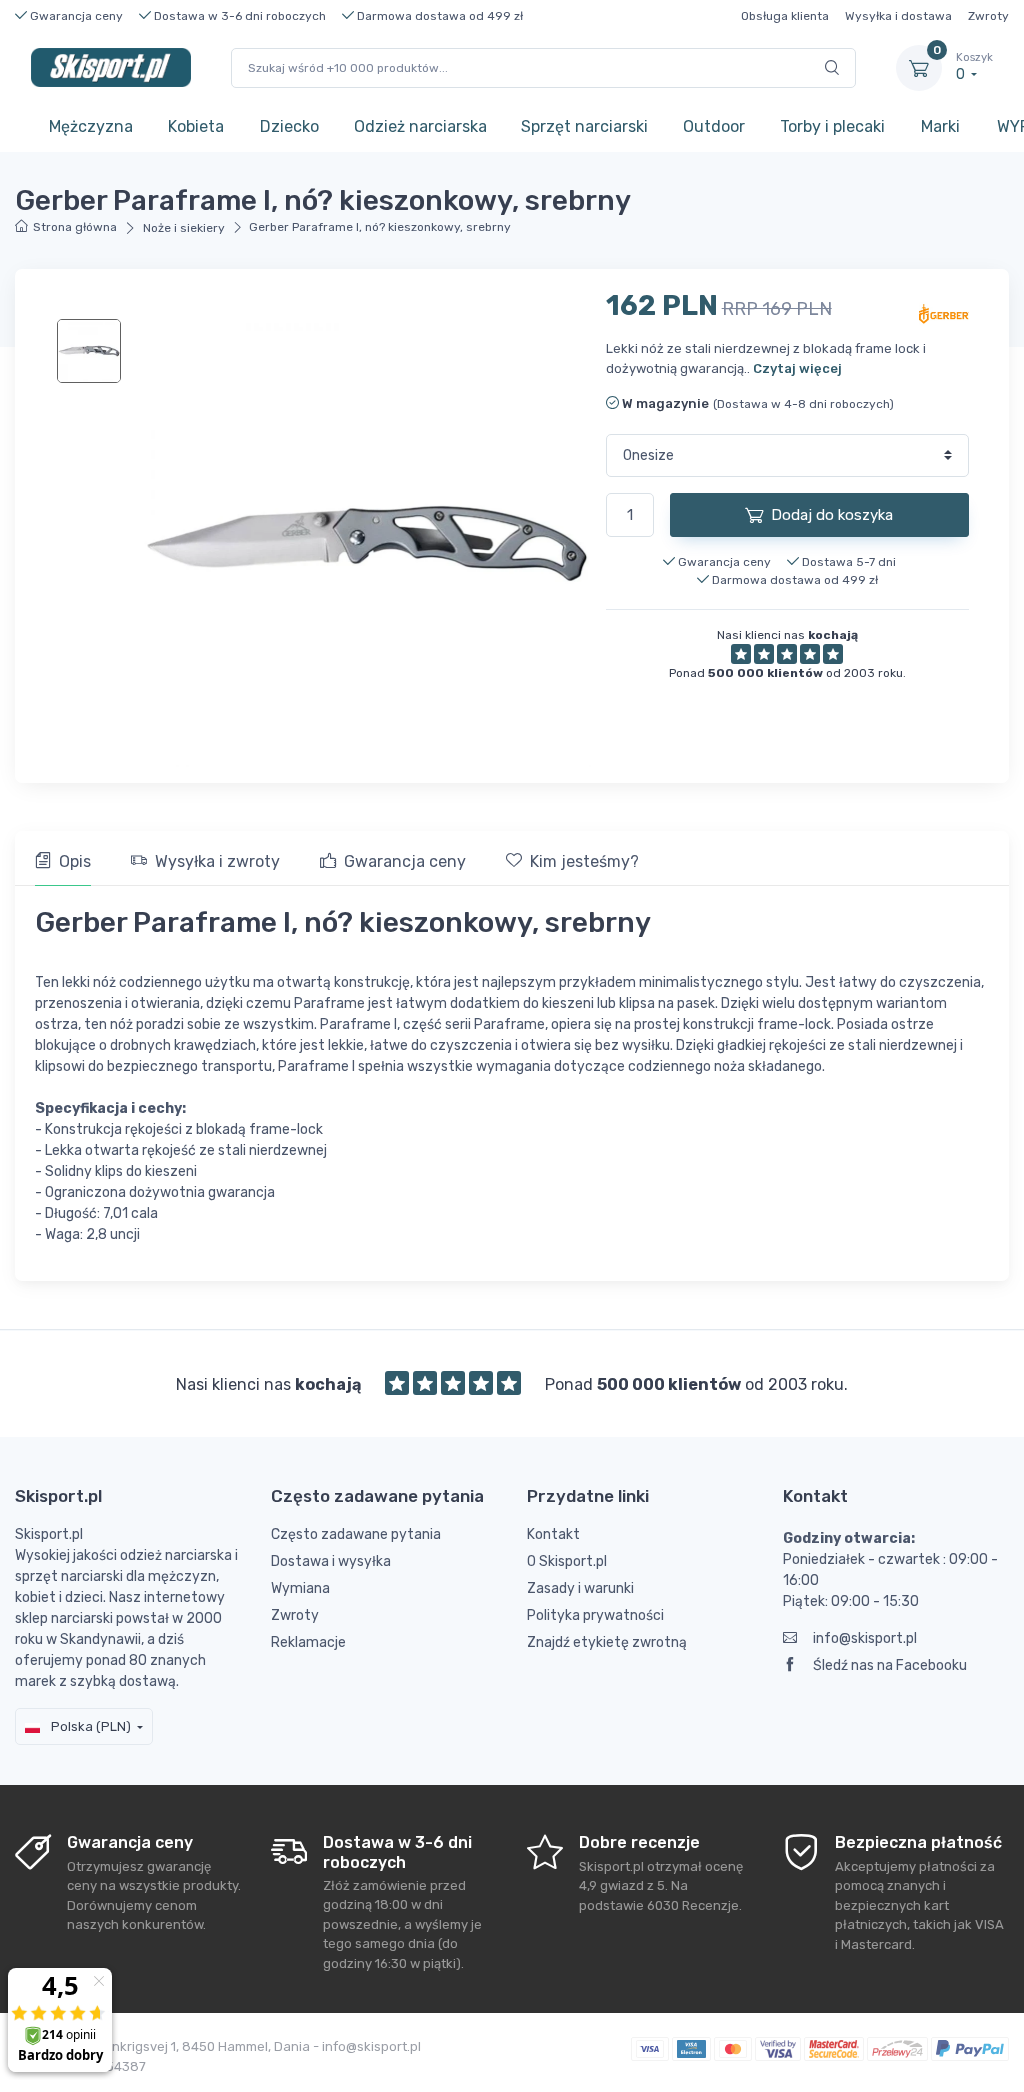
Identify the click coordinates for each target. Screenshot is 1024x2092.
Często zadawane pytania (356, 1534)
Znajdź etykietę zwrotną (607, 1642)
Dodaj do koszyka (832, 515)
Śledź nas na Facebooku (890, 1665)
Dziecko (289, 126)
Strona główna (75, 227)
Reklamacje (308, 1642)
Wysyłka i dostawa (898, 16)
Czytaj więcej (797, 368)
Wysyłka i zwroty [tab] (217, 861)
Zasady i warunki (580, 1588)
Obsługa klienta (785, 16)
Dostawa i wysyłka (331, 1561)
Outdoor (714, 126)
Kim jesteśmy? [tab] (584, 861)
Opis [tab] (75, 861)
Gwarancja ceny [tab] (405, 861)
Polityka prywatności (595, 1615)
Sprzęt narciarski (584, 126)
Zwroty (988, 16)
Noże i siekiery (184, 228)
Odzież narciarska (420, 126)
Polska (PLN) (89, 1726)
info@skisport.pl (865, 1638)
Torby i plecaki (832, 126)
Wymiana (300, 1588)
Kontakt (553, 1534)
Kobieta (196, 126)
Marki (940, 126)
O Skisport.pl (567, 1561)
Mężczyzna (91, 126)
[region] (90, 351)
